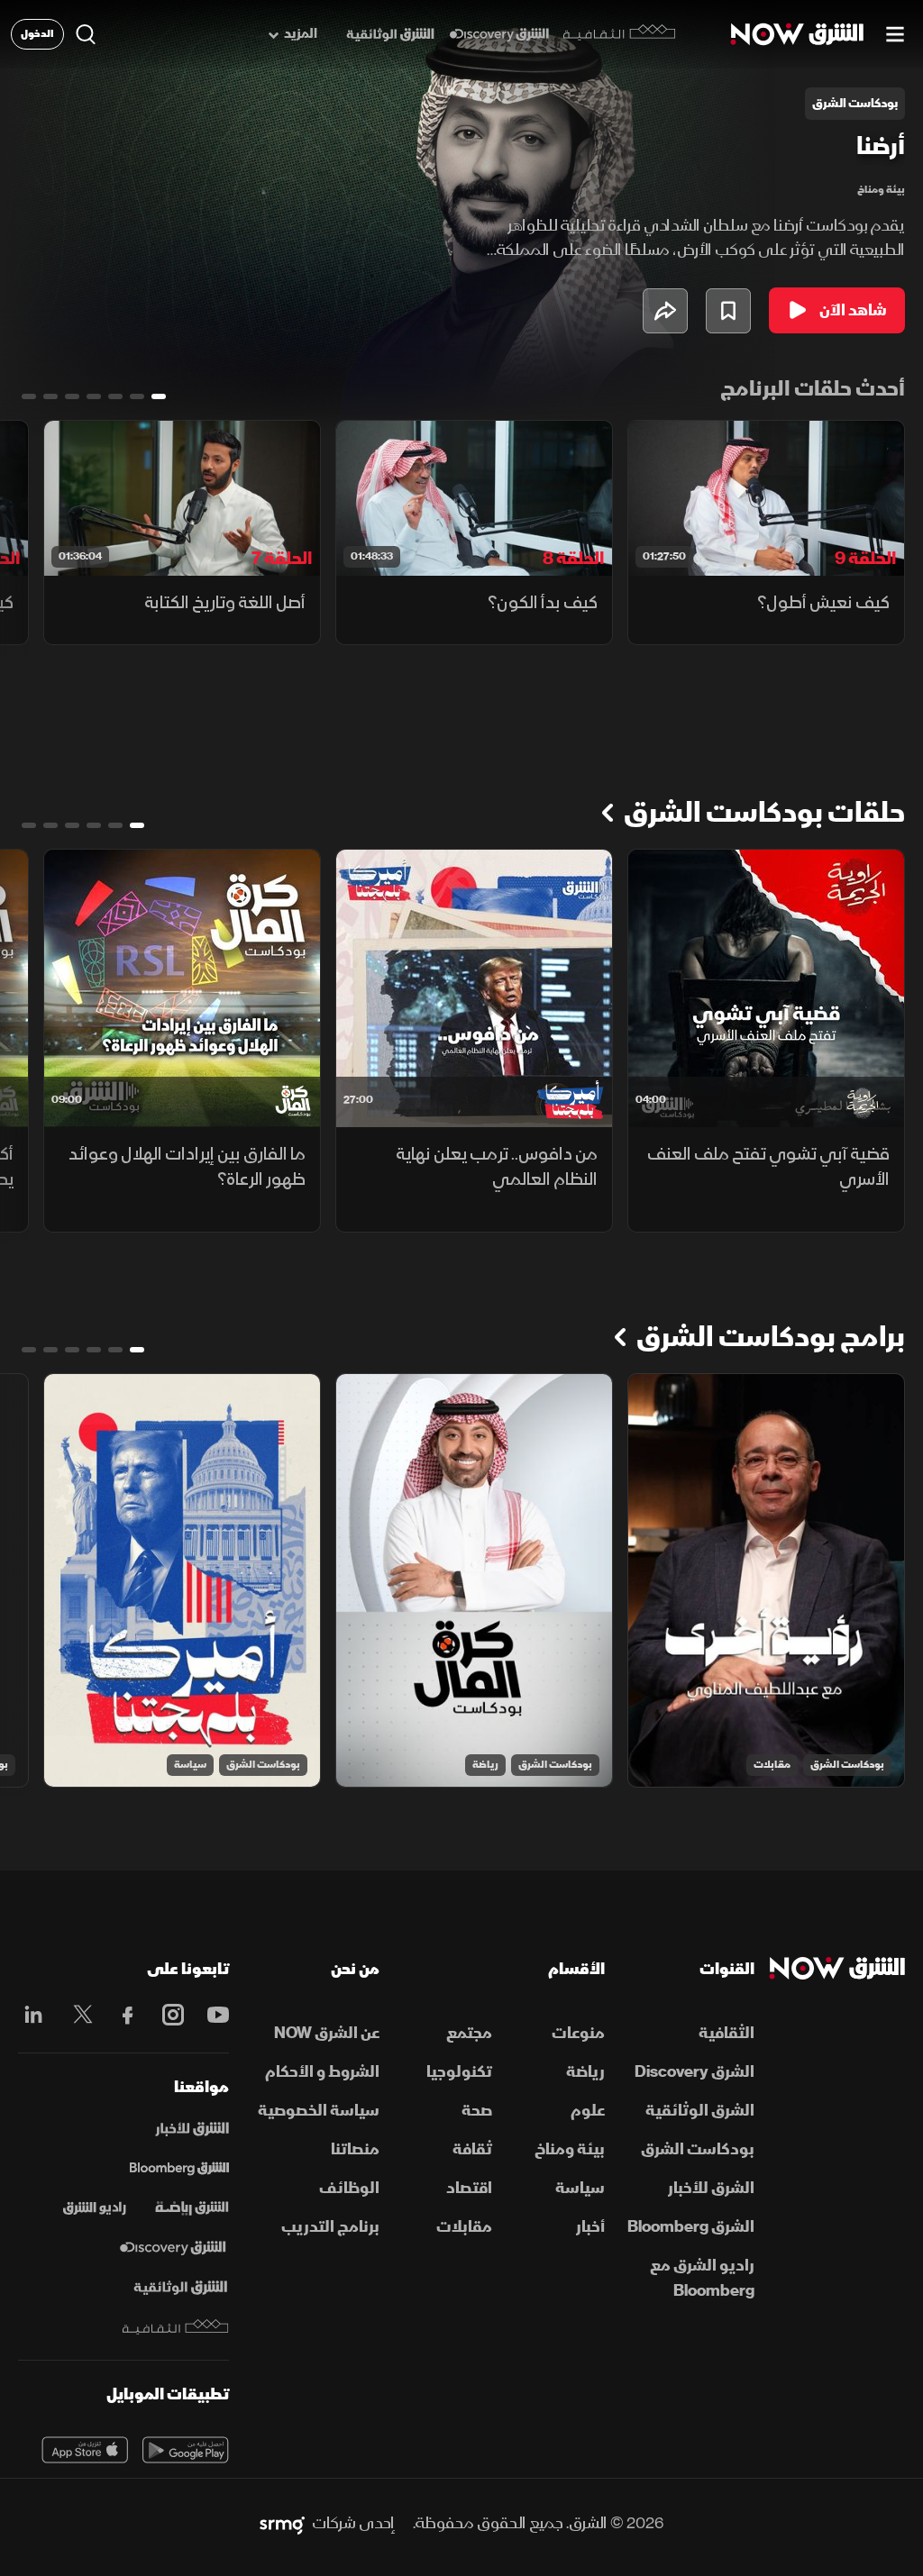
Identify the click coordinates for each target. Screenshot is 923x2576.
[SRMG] (282, 2524)
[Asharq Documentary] (180, 2288)
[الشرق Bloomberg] (179, 2169)
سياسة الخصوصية (319, 2111)
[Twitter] (78, 2015)
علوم (588, 2111)
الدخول (37, 34)
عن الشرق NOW (327, 2033)
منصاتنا (355, 2149)
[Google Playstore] (186, 2450)
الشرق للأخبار (711, 2188)
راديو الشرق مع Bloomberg (702, 2278)
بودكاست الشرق (847, 1765)
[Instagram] (169, 2015)
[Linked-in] (33, 2017)
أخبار (590, 2227)
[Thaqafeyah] (176, 2327)
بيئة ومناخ (881, 190)
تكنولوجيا (459, 2072)
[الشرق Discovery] (499, 35)
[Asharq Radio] (95, 2208)
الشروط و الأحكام (322, 2072)
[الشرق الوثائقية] (390, 35)
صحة (477, 2111)
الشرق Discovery (695, 2072)
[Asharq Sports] (192, 2208)
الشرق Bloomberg (691, 2227)
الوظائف (349, 2188)
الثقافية (727, 2033)
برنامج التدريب (330, 2227)
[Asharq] (192, 2129)
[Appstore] (85, 2450)
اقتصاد (469, 2188)
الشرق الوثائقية (700, 2111)
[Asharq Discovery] (173, 2248)
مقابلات (772, 1765)
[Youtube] (214, 2015)
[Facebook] (123, 2015)
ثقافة (472, 2149)
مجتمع (469, 2033)
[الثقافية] (620, 34)
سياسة (190, 1765)
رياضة (485, 1765)
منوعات (578, 2033)
